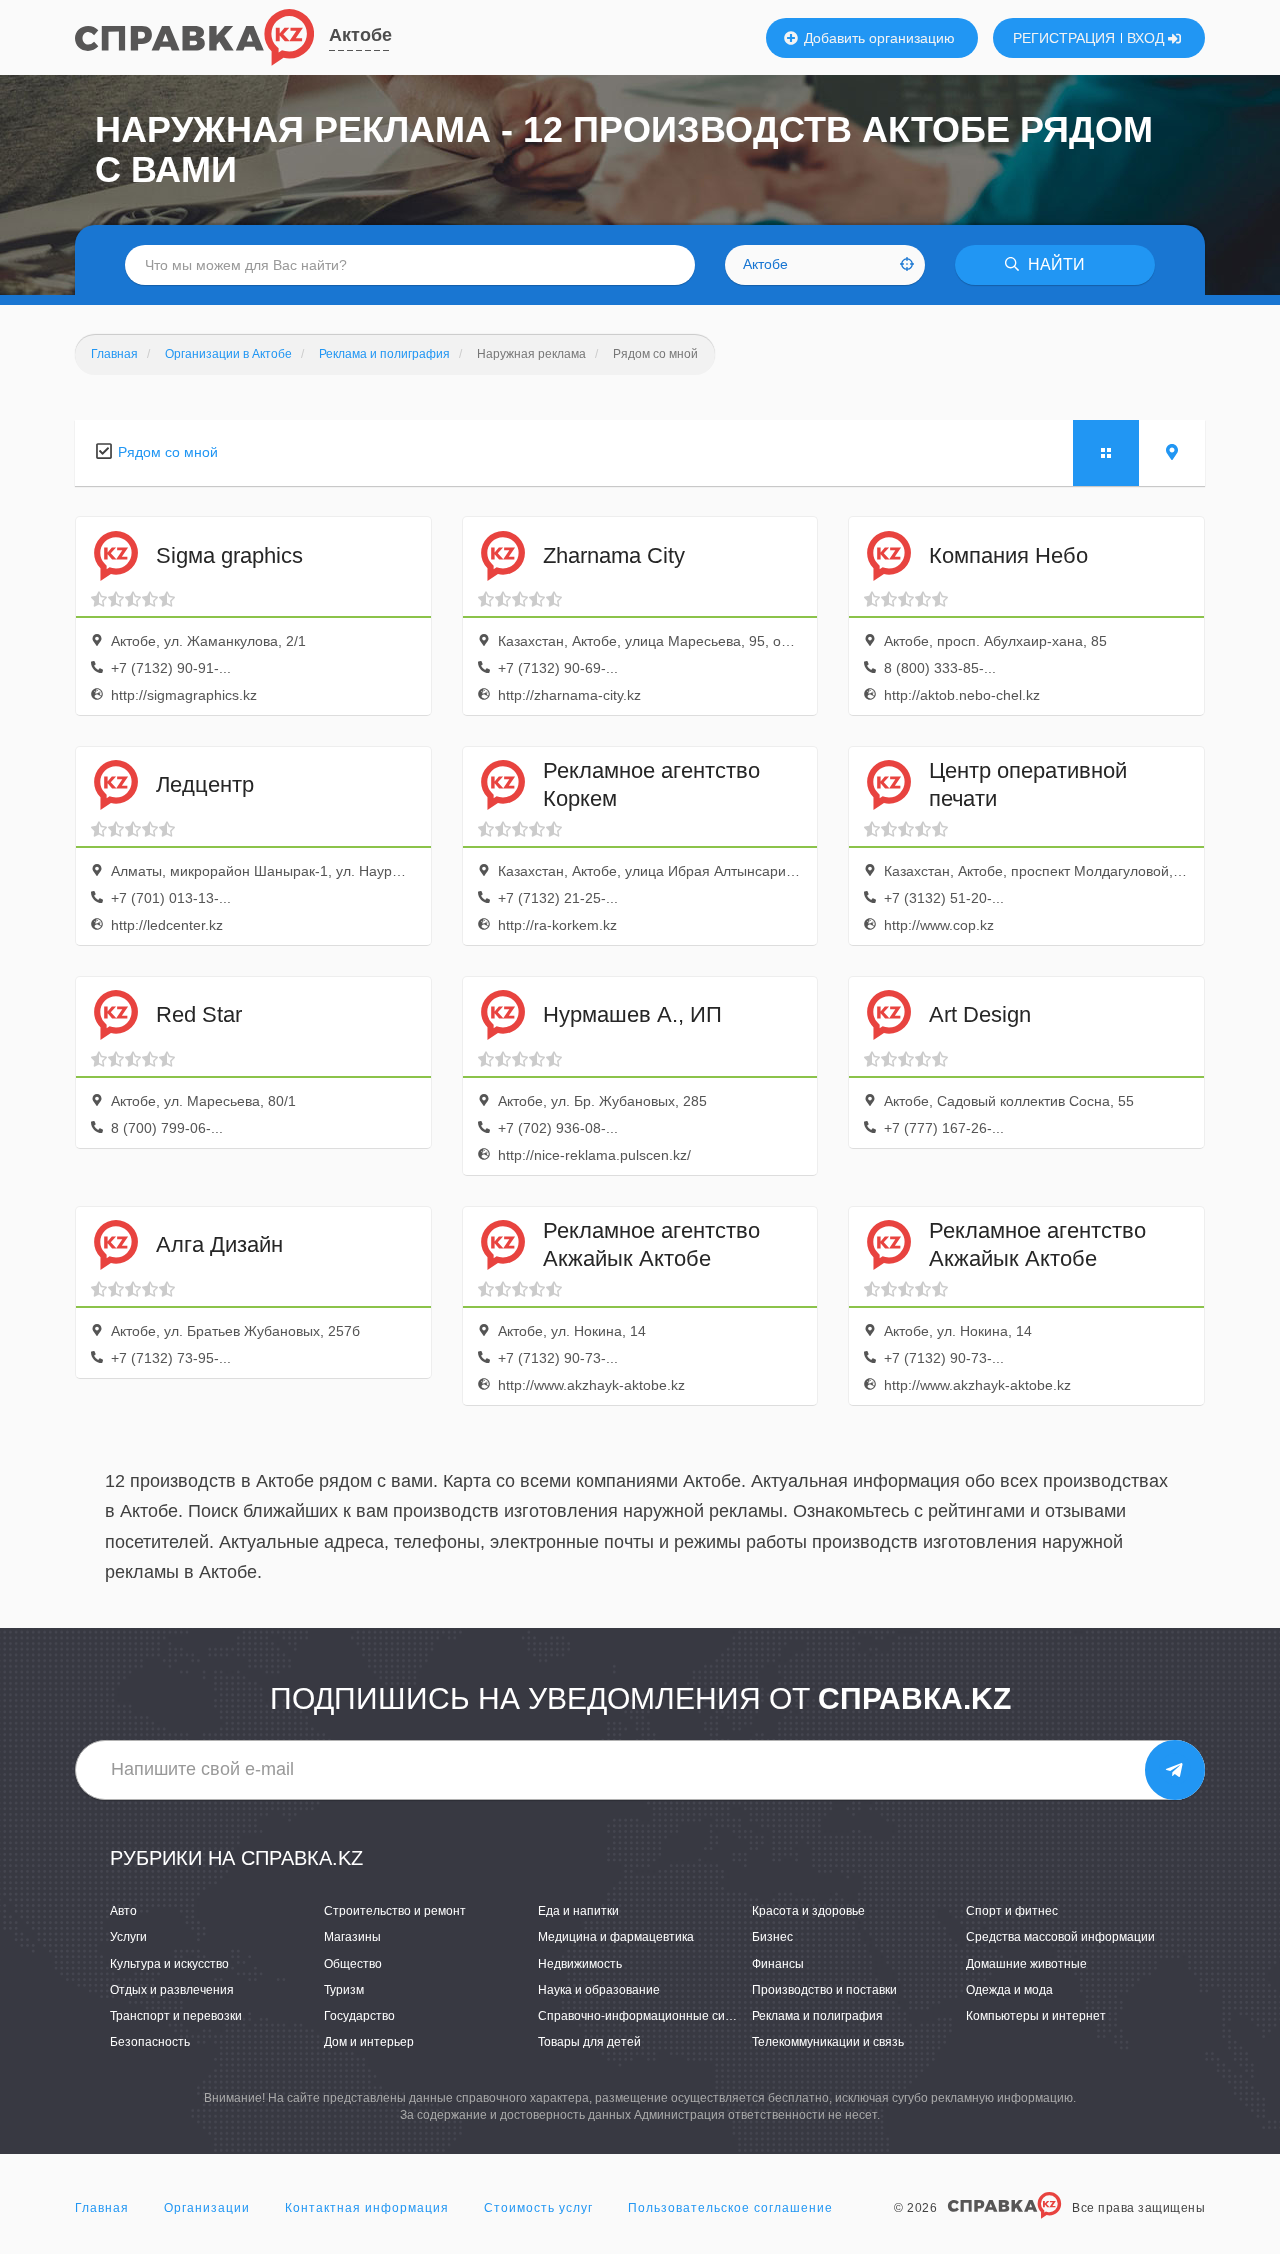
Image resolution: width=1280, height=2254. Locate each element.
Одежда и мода (1009, 1990)
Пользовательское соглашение (730, 2208)
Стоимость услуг (538, 2208)
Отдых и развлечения (172, 1990)
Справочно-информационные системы (649, 2016)
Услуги (128, 1937)
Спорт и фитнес (1012, 1911)
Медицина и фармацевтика (616, 1937)
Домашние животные (1026, 1964)
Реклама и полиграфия (817, 2016)
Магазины (352, 1937)
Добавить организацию (877, 38)
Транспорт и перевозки (176, 2016)
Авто (123, 1911)
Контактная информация (367, 2208)
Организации (207, 2208)
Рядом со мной (168, 452)
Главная (102, 2208)
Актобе (360, 35)
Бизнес (772, 1937)
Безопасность (150, 2042)
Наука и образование (599, 1990)
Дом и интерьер (369, 2042)
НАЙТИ (1054, 264)
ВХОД (1147, 38)
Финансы (778, 1964)
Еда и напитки (578, 1911)
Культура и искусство (169, 1964)
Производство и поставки (824, 1990)
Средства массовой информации (1060, 1937)
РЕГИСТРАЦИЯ (1064, 38)
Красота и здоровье (808, 1911)
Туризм (344, 1990)
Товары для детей (589, 2042)
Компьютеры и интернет (1036, 2016)
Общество (353, 1964)
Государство (359, 2016)
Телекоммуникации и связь (828, 2042)
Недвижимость (580, 1964)
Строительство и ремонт (395, 1911)
